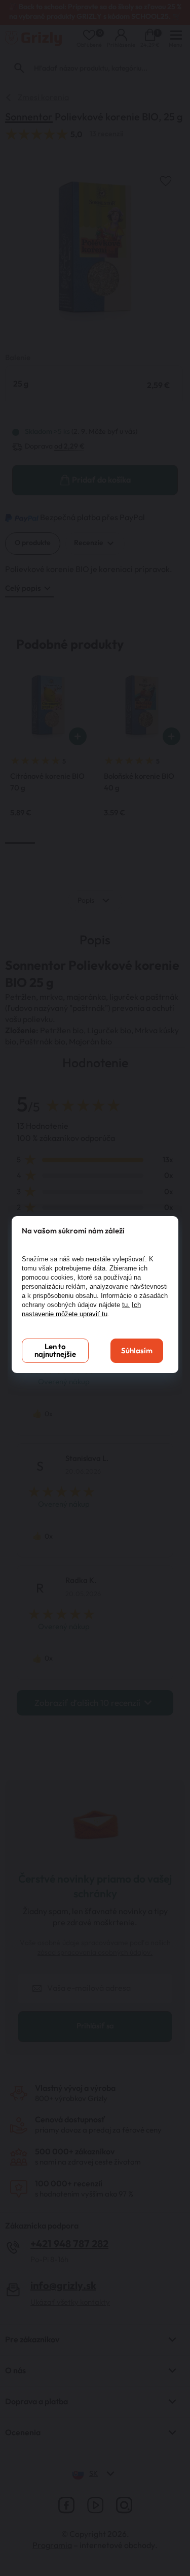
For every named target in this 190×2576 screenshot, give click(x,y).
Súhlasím (137, 1351)
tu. (126, 1305)
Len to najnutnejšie (55, 1351)
